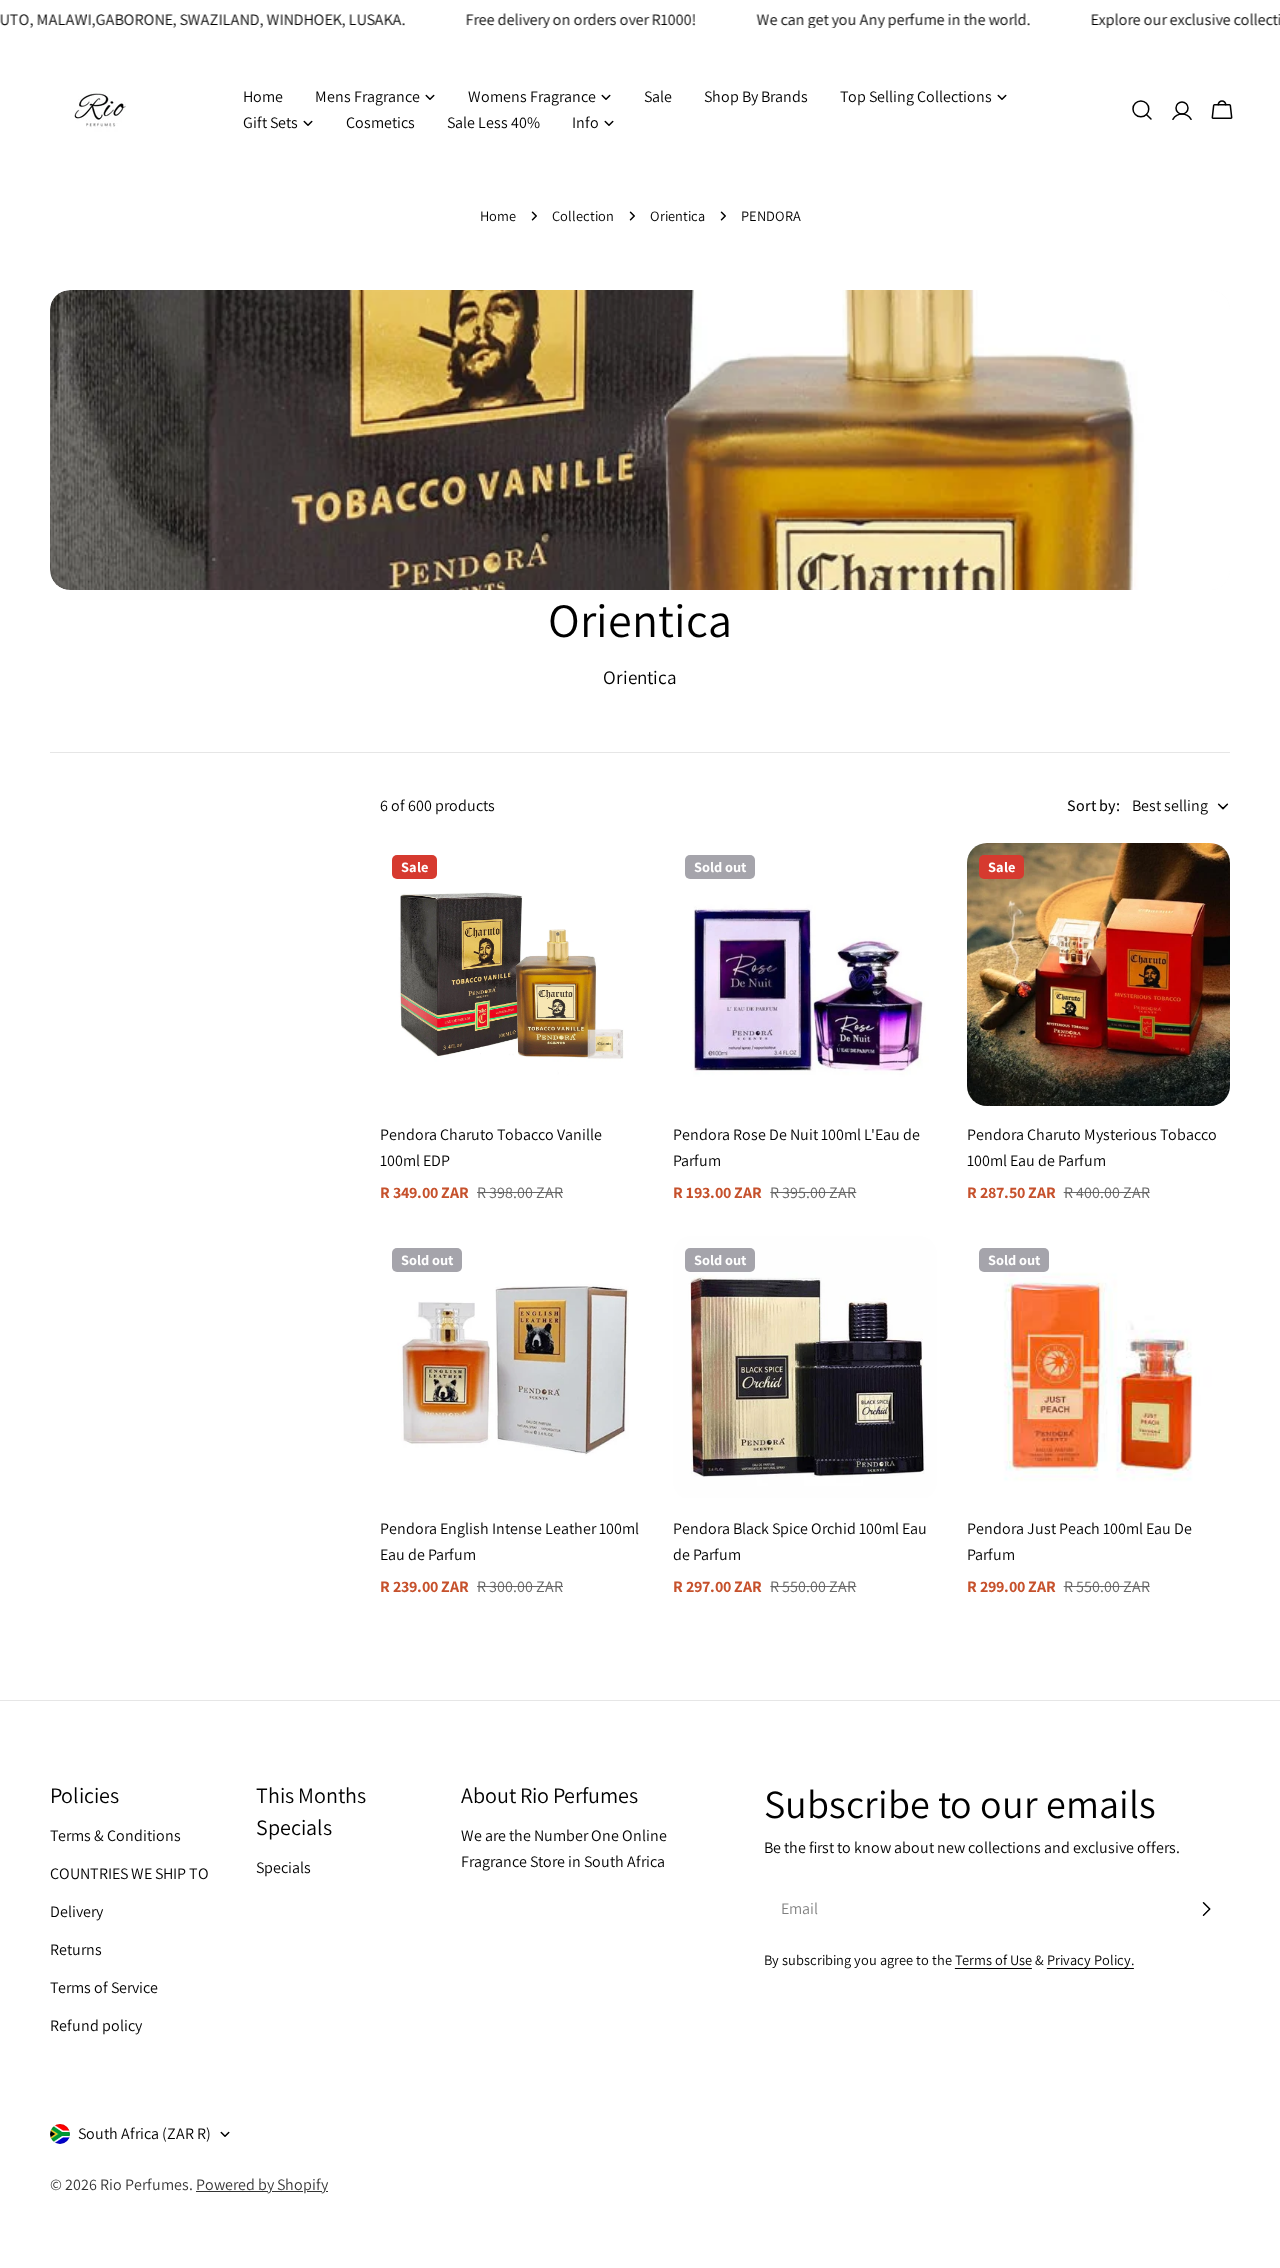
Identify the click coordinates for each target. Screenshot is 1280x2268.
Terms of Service (104, 1987)
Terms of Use (993, 1959)
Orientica (677, 215)
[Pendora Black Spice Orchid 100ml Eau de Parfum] (804, 1367)
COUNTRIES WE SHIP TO (129, 1873)
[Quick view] (614, 887)
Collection (583, 215)
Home (498, 215)
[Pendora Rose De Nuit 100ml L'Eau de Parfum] (804, 974)
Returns (76, 1949)
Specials (283, 1867)
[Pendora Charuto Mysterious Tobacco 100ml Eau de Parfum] (1098, 974)
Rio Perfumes (144, 2184)
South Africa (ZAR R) (144, 2133)
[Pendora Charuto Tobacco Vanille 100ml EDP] (511, 974)
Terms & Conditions (115, 1835)
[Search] (1142, 110)
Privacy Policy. (1090, 1959)
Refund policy (96, 2025)
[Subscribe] (1206, 1909)
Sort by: (1093, 805)
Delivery (76, 1911)
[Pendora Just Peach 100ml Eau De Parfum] (1098, 1367)
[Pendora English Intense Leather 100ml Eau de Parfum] (511, 1367)
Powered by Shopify (262, 2184)
